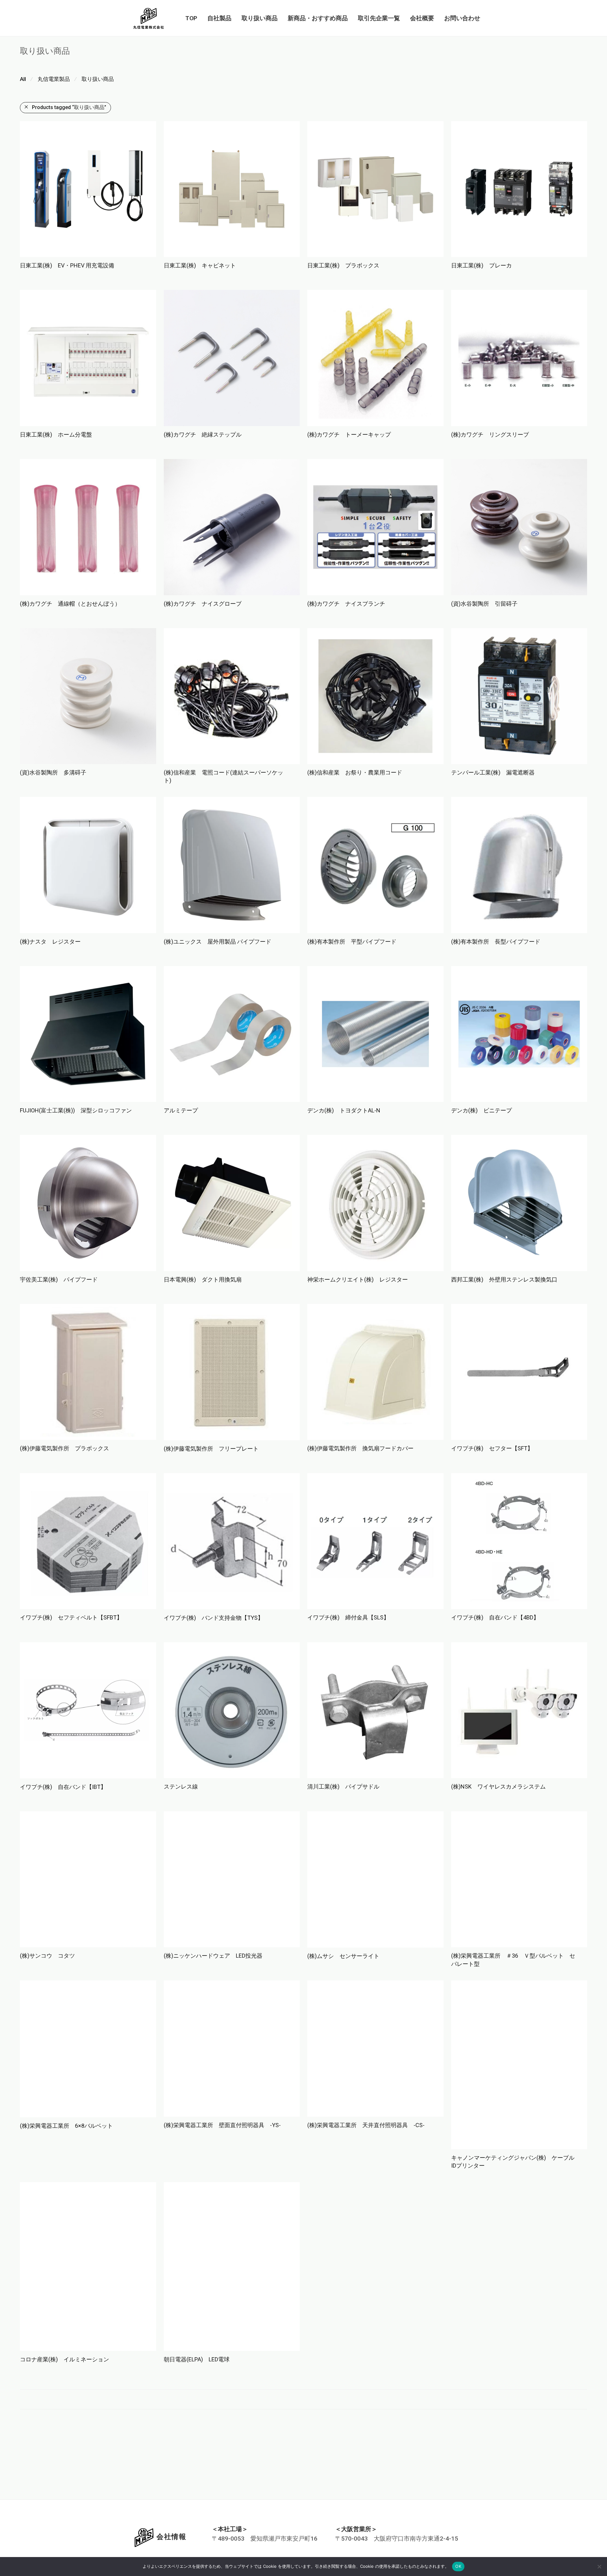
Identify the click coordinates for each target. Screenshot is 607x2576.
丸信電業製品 (54, 79)
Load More (303, 2334)
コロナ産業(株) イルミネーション (64, 2295)
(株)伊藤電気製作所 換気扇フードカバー (360, 1448)
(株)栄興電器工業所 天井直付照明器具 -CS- (366, 2125)
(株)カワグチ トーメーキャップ (349, 434)
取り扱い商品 (260, 18)
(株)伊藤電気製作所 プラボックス (64, 1448)
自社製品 (219, 18)
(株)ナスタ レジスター (50, 942)
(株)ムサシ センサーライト (343, 1956)
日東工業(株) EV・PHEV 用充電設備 (67, 265)
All (23, 79)
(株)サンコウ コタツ (47, 1956)
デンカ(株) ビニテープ (481, 1110)
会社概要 (422, 18)
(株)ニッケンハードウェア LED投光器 (213, 1956)
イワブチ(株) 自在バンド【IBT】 (63, 1787)
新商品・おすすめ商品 (318, 18)
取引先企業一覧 (379, 18)
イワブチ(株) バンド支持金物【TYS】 (214, 1618)
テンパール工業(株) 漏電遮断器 (493, 772)
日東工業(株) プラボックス (343, 265)
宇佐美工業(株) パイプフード (59, 1279)
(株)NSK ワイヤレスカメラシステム (498, 1787)
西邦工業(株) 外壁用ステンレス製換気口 (504, 1279)
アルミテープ (181, 1110)
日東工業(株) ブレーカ (481, 265)
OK (458, 2566)
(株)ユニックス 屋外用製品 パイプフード (218, 942)
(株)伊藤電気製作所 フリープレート (211, 1449)
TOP (191, 18)
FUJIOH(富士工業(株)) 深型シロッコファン (76, 1110)
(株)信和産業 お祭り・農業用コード (355, 772)
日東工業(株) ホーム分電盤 (56, 434)
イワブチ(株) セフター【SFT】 (492, 1448)
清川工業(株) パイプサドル (343, 1787)
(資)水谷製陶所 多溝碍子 (53, 772)
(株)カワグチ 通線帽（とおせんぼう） (70, 604)
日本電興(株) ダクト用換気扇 (203, 1279)
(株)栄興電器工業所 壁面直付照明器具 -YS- (222, 2125)
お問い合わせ (462, 18)
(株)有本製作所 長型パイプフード (496, 942)
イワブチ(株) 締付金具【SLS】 (348, 1617)
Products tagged (69, 107)
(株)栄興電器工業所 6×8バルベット (66, 2126)
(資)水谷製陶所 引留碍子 (484, 604)
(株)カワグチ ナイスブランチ (346, 604)
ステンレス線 (181, 1787)
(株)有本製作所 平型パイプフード (352, 942)
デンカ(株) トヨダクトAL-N (344, 1110)
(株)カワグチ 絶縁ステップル (203, 434)
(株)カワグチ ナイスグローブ (203, 604)
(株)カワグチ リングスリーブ (490, 434)
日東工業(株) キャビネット (200, 265)
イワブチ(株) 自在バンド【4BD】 (495, 1617)
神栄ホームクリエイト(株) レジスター (358, 1279)
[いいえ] (599, 2567)
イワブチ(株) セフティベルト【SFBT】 (71, 1617)
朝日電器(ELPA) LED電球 (197, 2295)
